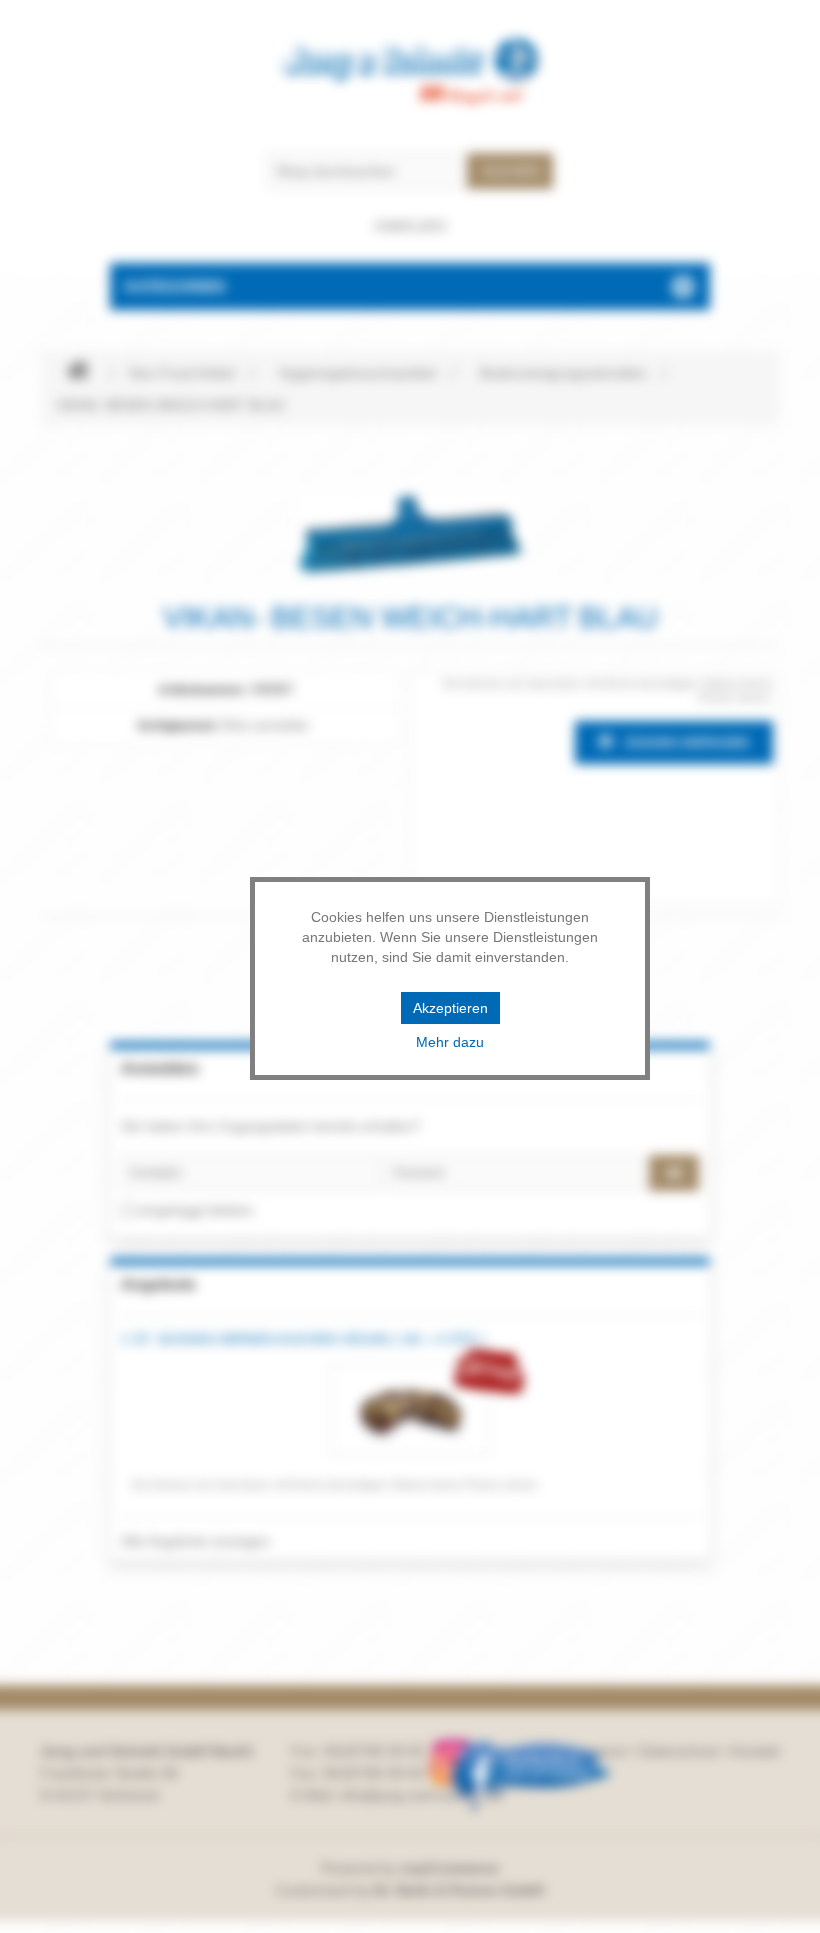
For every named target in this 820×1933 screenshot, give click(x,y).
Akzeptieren (450, 1008)
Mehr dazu (450, 1042)
